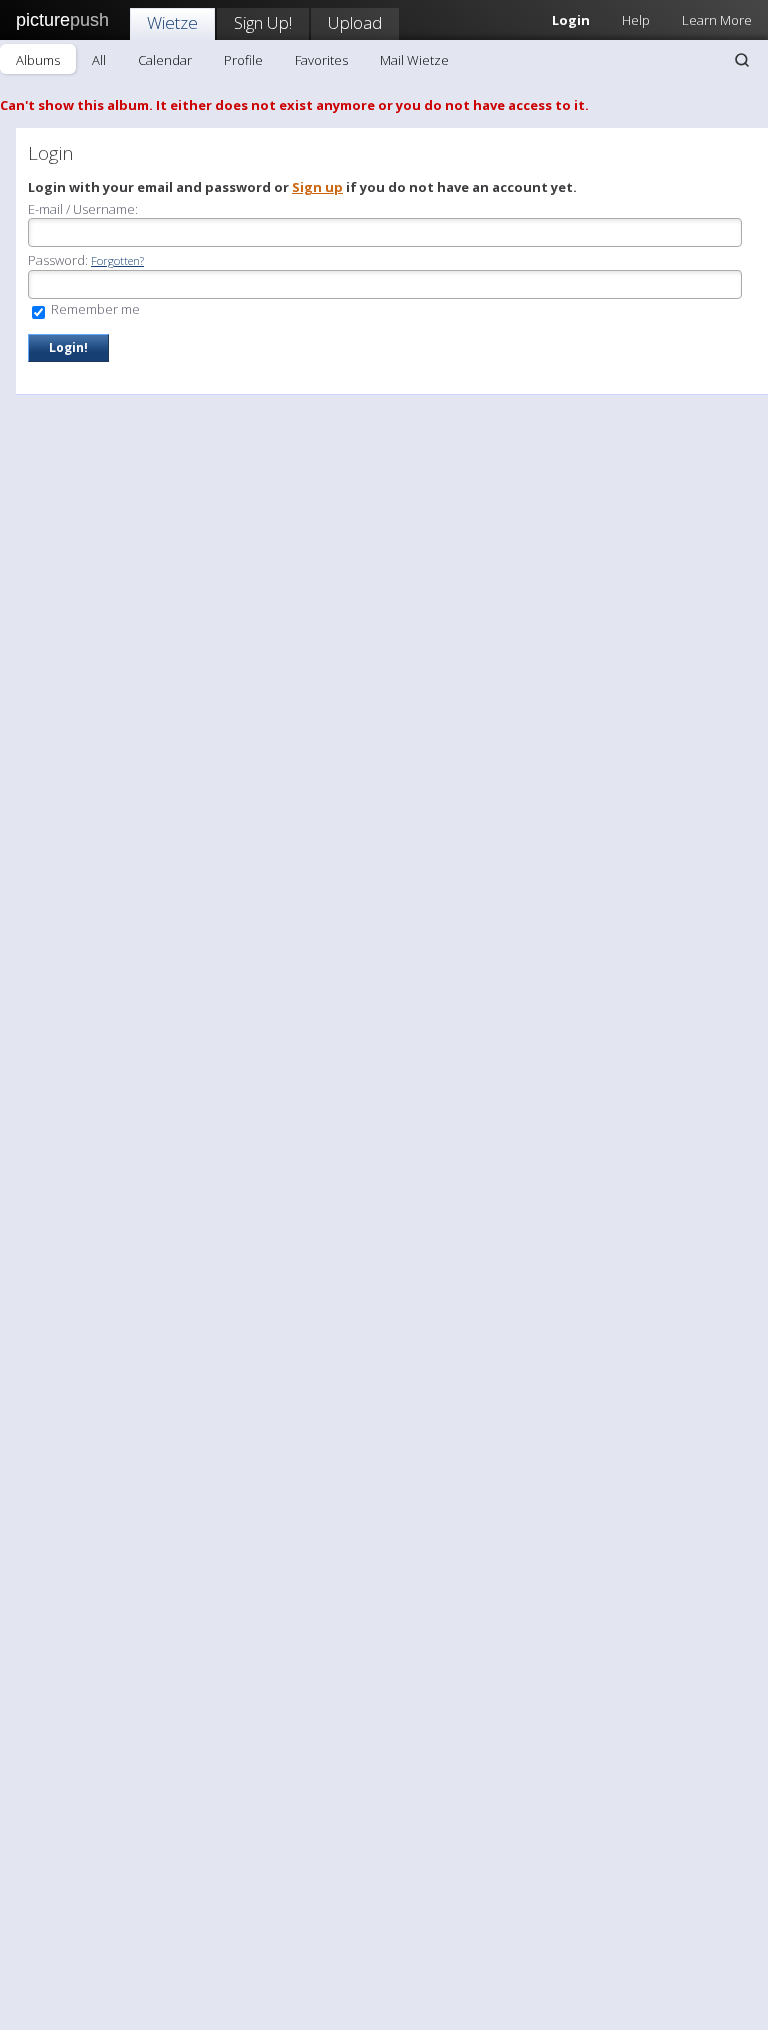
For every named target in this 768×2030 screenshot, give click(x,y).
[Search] (742, 60)
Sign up (317, 187)
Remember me (94, 309)
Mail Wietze (414, 60)
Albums (38, 60)
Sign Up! (263, 22)
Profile (243, 60)
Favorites (321, 60)
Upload (355, 22)
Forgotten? (117, 260)
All (99, 60)
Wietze (172, 22)
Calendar (165, 60)
